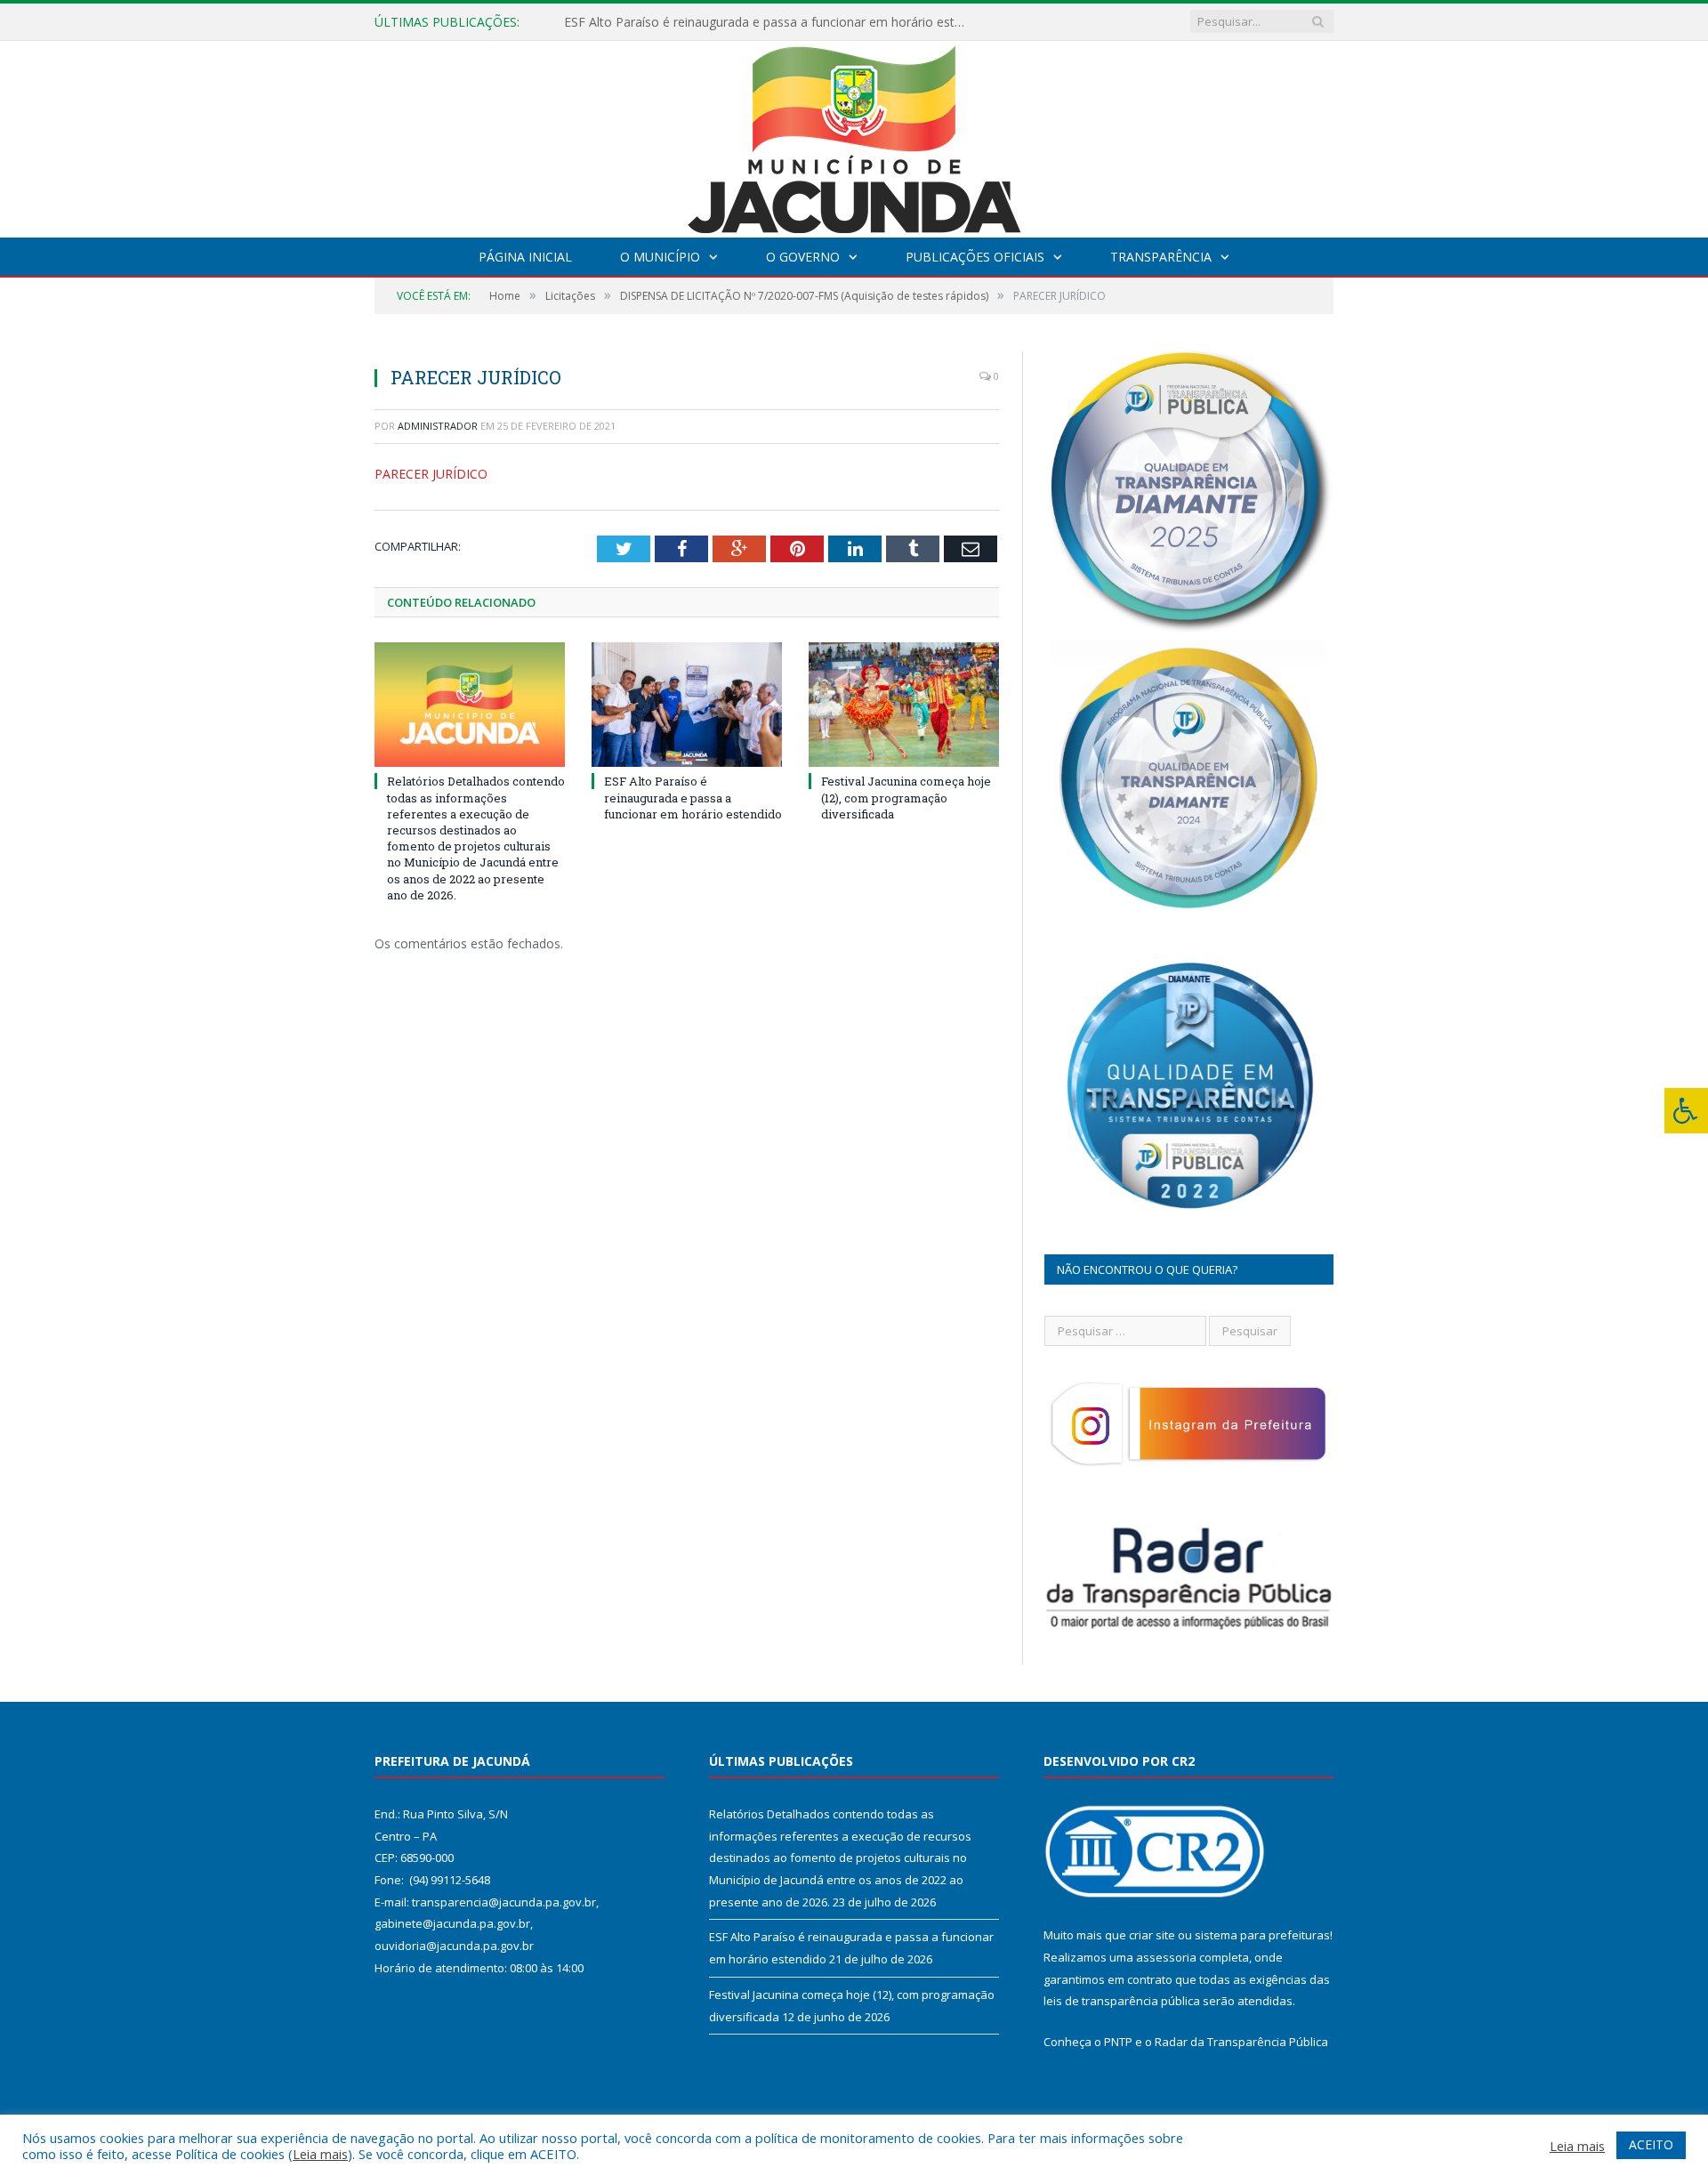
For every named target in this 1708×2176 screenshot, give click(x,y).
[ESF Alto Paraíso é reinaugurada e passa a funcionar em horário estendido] (687, 705)
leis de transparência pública (1122, 2001)
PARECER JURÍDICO (431, 474)
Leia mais (320, 2154)
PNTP (1118, 2042)
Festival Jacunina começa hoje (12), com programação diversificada (906, 797)
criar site (1152, 1935)
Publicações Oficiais (975, 257)
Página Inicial (525, 257)
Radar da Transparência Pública (1241, 2042)
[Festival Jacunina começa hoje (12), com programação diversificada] (904, 705)
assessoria (1166, 1957)
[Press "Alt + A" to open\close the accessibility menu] (1686, 1111)
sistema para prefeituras (1262, 1935)
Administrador (438, 426)
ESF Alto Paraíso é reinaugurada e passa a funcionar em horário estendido (769, 22)
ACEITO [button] (1651, 2144)
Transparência (1161, 257)
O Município (660, 257)
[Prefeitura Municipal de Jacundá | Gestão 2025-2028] (854, 135)
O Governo (803, 257)
